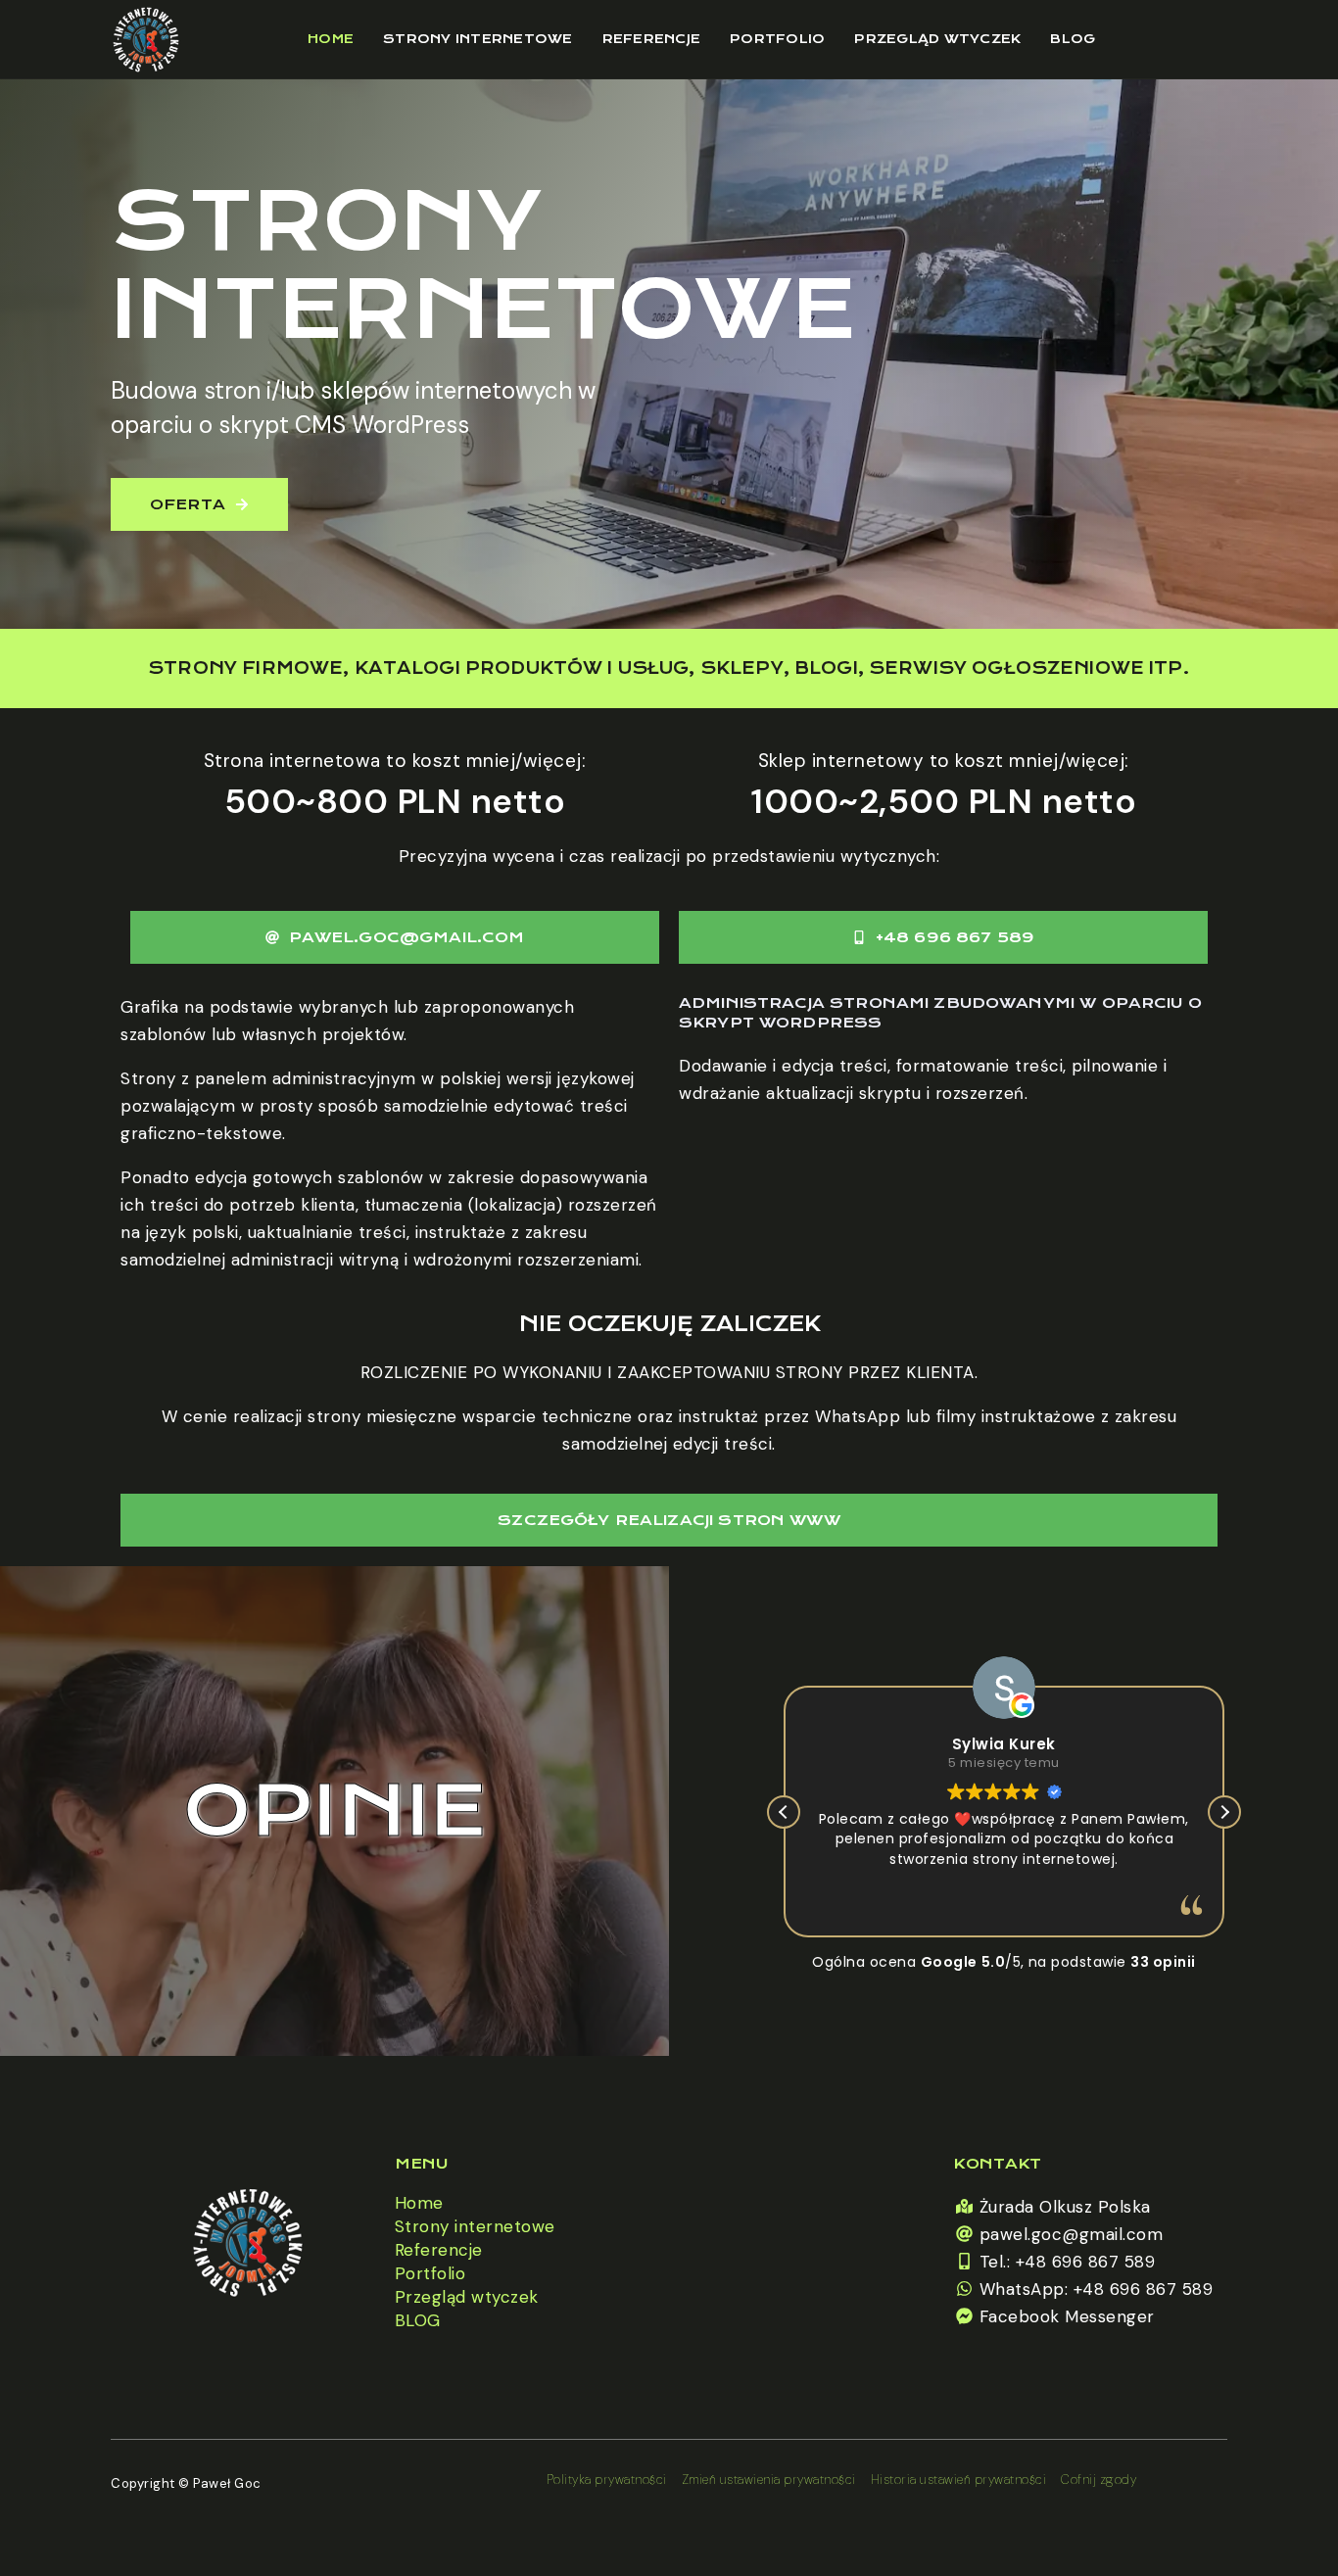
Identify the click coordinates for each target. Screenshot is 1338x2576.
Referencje (652, 39)
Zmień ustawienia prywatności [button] (769, 2480)
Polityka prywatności (607, 2480)
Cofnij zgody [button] (1099, 2480)
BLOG (1073, 39)
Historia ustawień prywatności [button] (959, 2480)
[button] (1224, 1812)
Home (331, 39)
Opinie (335, 1811)
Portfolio (777, 39)
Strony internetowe (478, 39)
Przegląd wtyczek (937, 39)
